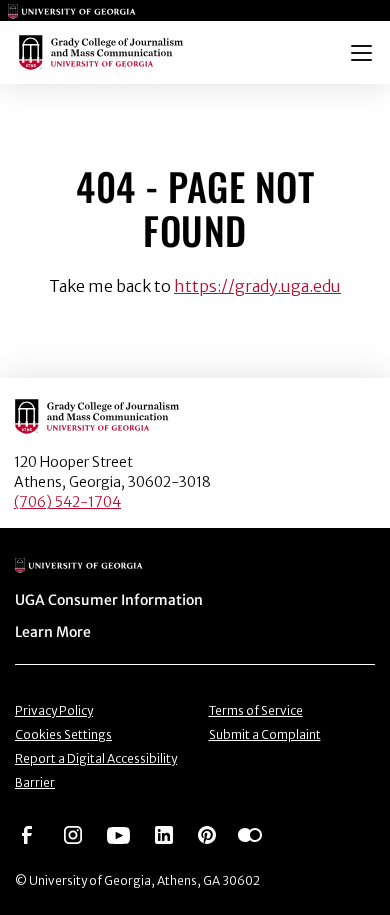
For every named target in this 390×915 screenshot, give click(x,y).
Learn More (53, 632)
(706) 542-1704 (67, 502)
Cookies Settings (63, 734)
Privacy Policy (54, 710)
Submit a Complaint (265, 734)
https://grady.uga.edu (257, 286)
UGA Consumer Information (109, 600)
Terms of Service (256, 710)
